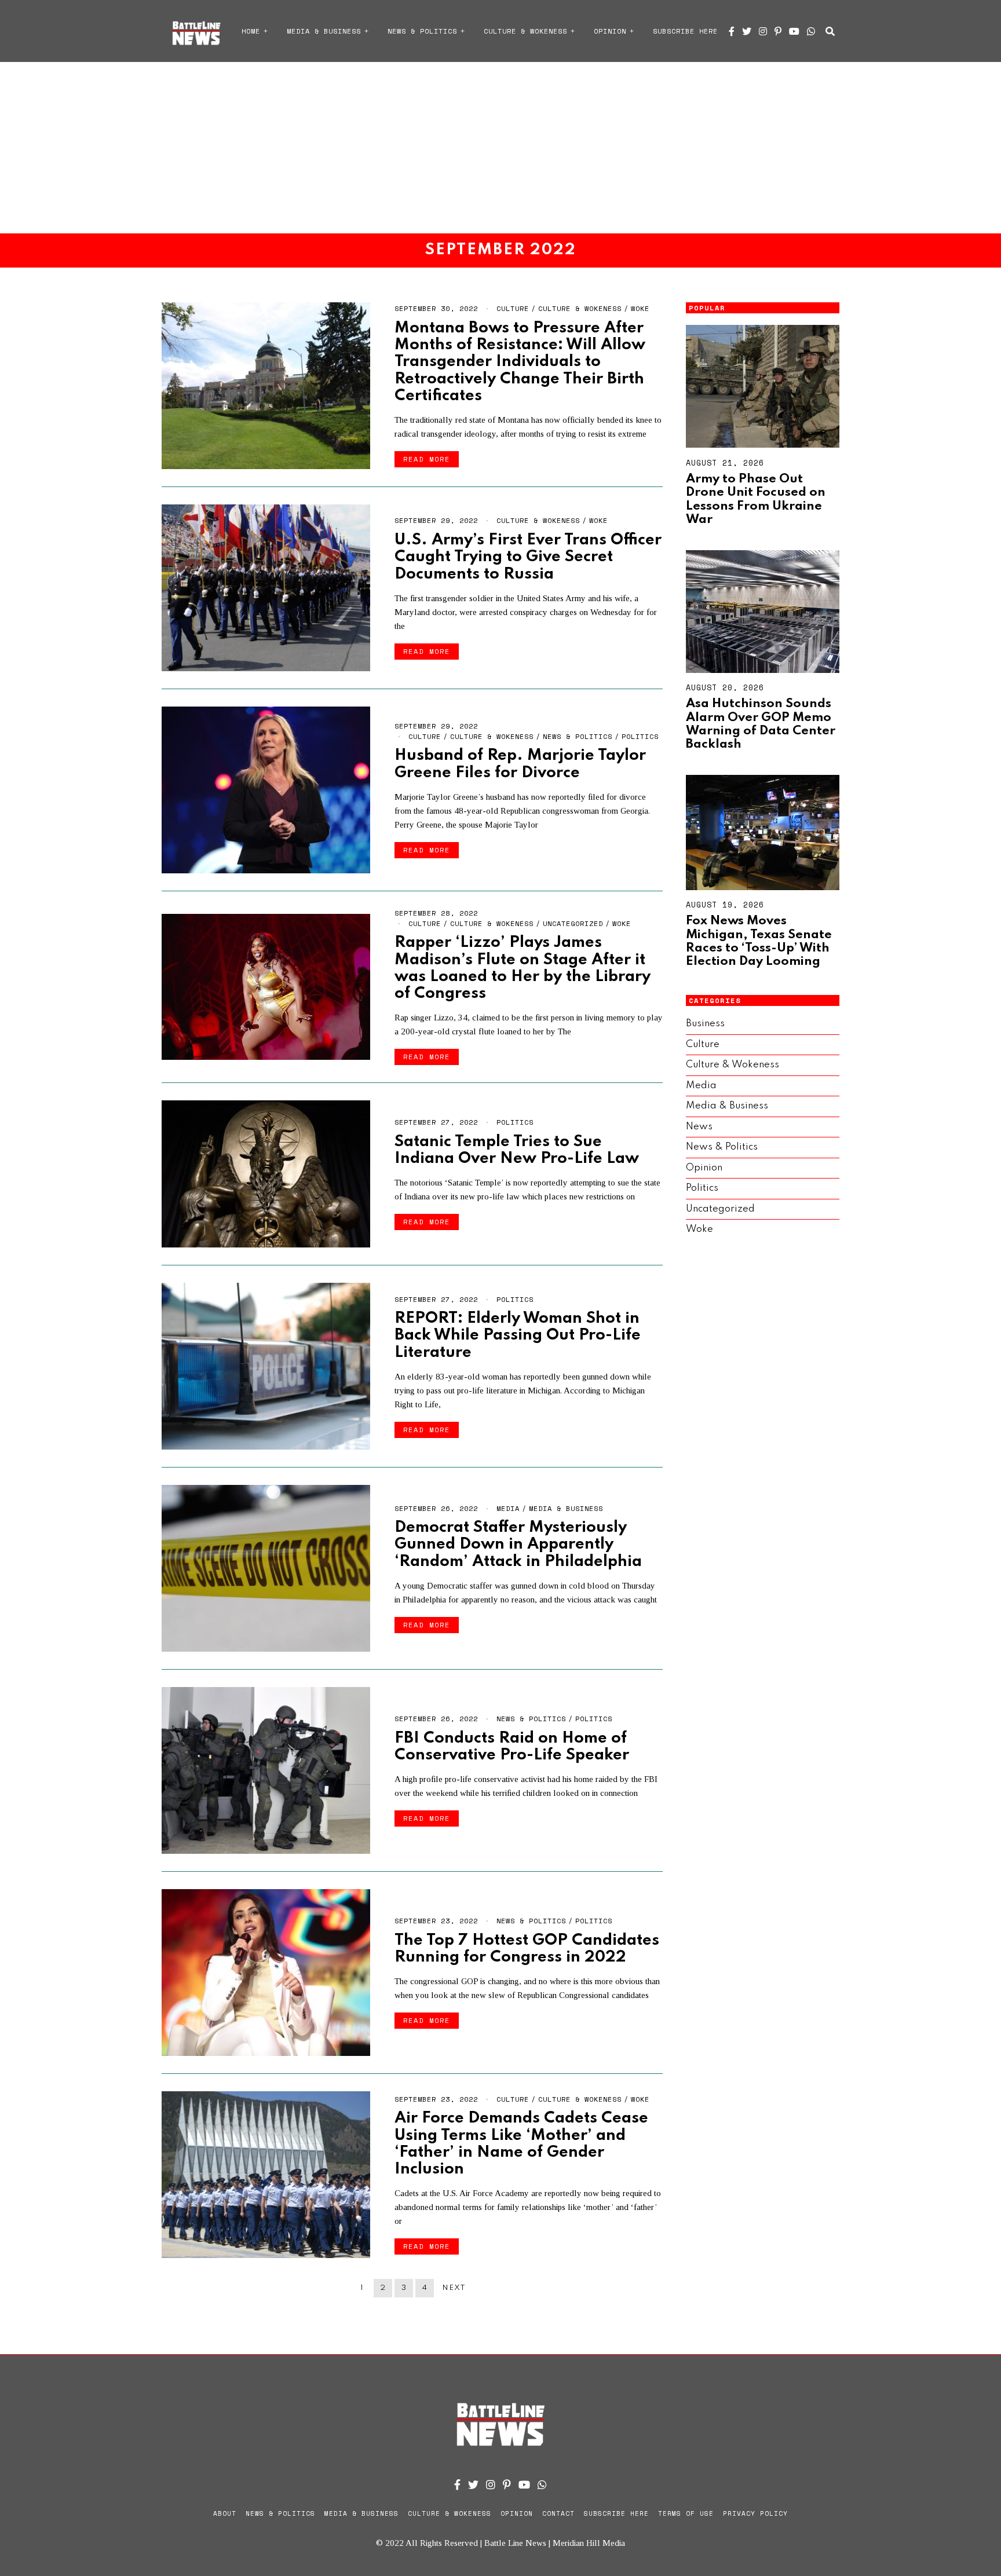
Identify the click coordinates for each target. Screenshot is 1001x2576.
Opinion (610, 31)
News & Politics (422, 31)
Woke (640, 308)
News (699, 1127)
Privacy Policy (755, 2513)
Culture (513, 308)
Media (508, 1508)
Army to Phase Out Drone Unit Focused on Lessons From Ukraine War (756, 499)
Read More (427, 459)
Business (705, 1024)
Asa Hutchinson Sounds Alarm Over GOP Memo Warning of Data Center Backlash (761, 724)
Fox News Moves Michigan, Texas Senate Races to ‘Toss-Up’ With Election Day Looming (759, 941)
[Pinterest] (778, 31)
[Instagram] (763, 31)
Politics (640, 736)
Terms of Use (686, 2513)
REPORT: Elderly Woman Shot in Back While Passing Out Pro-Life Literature (518, 1335)
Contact (558, 2513)
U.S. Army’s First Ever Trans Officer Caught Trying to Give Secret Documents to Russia (528, 557)
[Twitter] (747, 31)
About (225, 2513)
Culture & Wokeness (525, 31)
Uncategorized (573, 923)
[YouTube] (794, 31)
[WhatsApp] (811, 31)
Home (251, 31)
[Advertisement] (500, 148)
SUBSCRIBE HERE (685, 31)
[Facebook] (732, 31)
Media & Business (324, 31)
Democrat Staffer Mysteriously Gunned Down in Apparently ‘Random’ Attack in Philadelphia (518, 1545)
